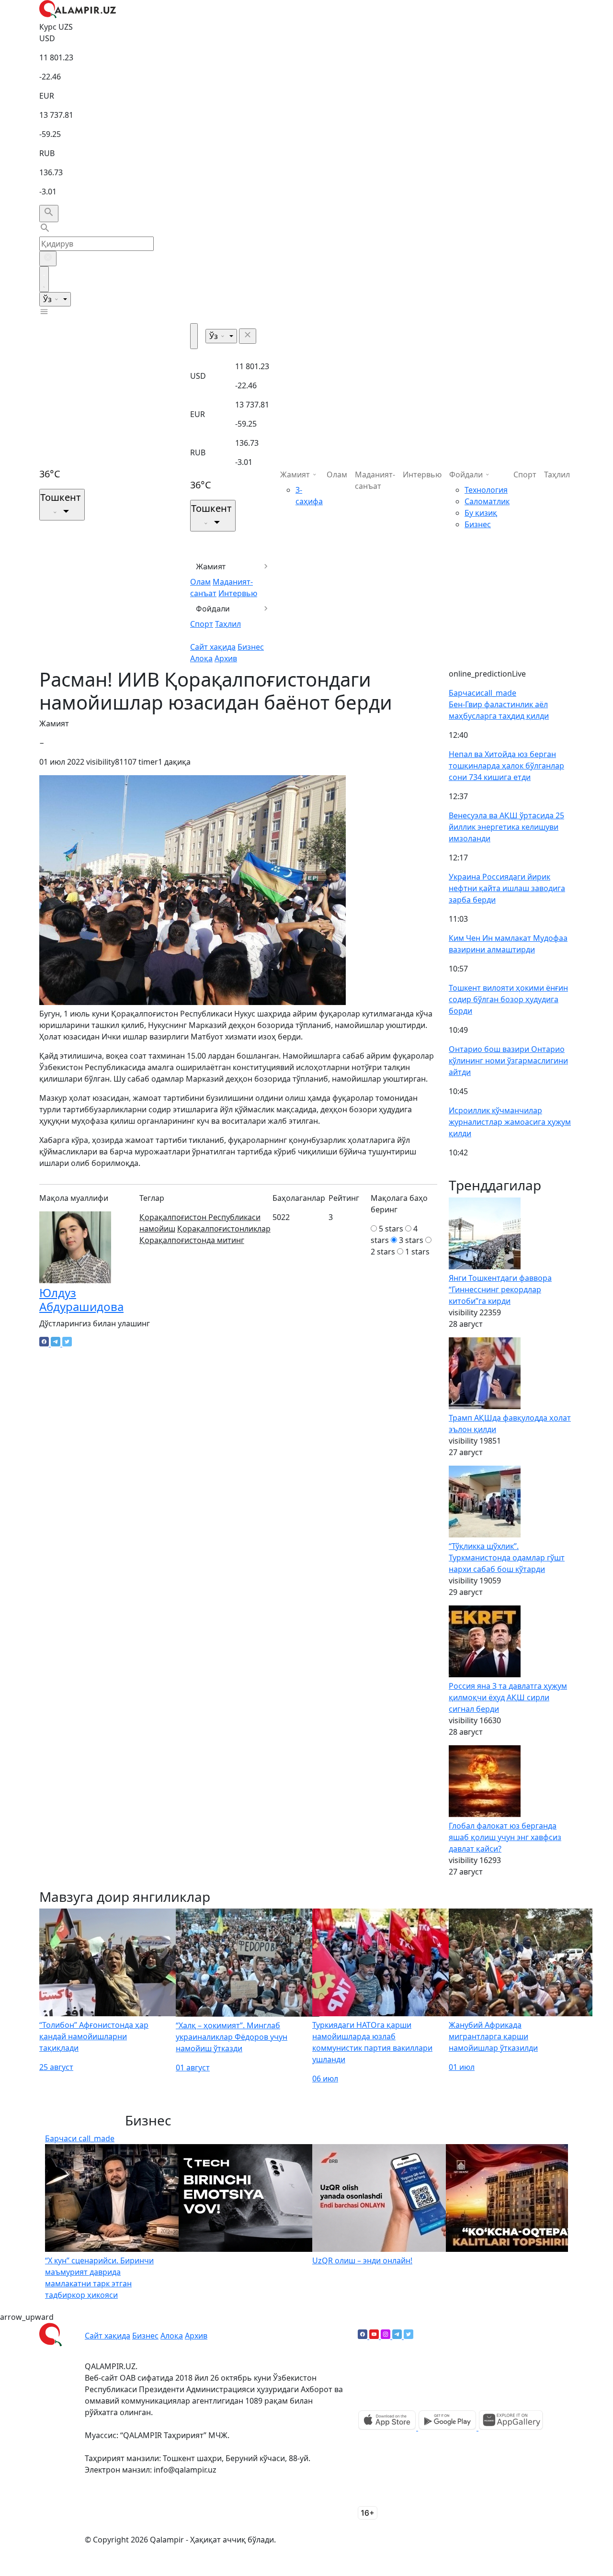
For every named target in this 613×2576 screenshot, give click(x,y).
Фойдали (213, 609)
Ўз (48, 299)
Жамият (211, 566)
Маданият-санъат (375, 480)
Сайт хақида (213, 647)
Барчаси (482, 693)
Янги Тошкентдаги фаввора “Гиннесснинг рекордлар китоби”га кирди (500, 1289)
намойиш (157, 1229)
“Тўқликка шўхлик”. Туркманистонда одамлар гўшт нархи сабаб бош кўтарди (507, 1558)
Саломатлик (487, 501)
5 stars (391, 1229)
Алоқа (201, 658)
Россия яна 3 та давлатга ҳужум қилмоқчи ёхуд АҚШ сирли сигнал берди (508, 1697)
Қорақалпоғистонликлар (224, 1229)
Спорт (202, 624)
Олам (200, 582)
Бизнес (251, 647)
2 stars (383, 1252)
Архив (226, 658)
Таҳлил (228, 624)
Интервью (238, 593)
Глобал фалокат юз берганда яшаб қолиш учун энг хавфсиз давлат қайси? (505, 1837)
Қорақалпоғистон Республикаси (200, 1217)
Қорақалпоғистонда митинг (192, 1240)
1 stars (417, 1252)
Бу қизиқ (481, 513)
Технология (486, 490)
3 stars (411, 1240)
